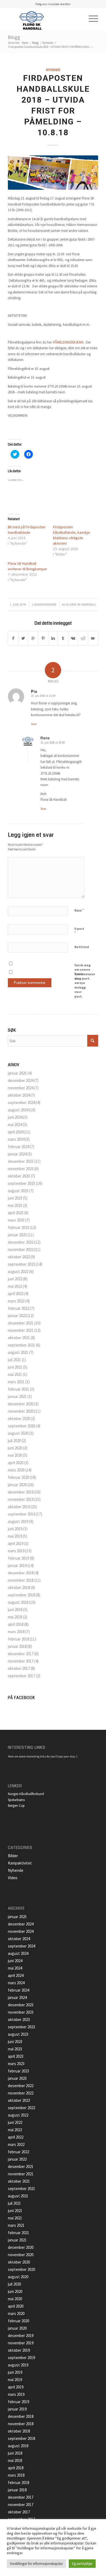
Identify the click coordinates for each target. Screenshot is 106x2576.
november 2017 (21, 1661)
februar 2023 (18, 1227)
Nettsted (82, 947)
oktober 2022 (19, 1257)
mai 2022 (15, 1286)
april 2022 (16, 1294)
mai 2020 (15, 1455)
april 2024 (16, 1132)
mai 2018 (15, 1617)
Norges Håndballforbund (26, 1794)
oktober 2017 (19, 1668)
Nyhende (48, 43)
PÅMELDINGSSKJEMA (68, 342)
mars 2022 (16, 1301)
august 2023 (18, 1191)
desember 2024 (21, 1080)
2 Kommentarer (44, 605)
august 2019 (18, 1521)
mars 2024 (16, 1139)
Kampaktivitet (20, 1863)
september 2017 (21, 1676)
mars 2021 (16, 1382)
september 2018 (21, 1595)
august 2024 (18, 1110)
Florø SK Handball (81, 605)
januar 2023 (17, 1235)
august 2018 (18, 1602)
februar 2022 (18, 1308)
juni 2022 (15, 1279)
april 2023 (16, 1213)
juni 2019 (15, 1529)
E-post (79, 931)
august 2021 (18, 1352)
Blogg (14, 37)
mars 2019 (16, 1551)
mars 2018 (16, 1632)
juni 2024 (15, 1117)
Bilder (13, 1856)
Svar (34, 724)
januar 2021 (17, 1396)
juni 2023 (15, 1198)
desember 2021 (21, 1323)
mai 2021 (15, 1374)
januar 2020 (17, 1485)
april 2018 (16, 1624)
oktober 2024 (19, 1095)
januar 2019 (17, 1565)
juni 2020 (15, 1448)
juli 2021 (14, 1360)
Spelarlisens (16, 1800)
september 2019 (21, 1514)
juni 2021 (15, 1367)
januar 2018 (17, 1646)
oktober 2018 (19, 1588)
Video (13, 1878)
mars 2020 (16, 1470)
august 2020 (18, 1433)
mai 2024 (15, 1125)
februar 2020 (18, 1477)
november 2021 (21, 1330)
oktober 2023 (19, 1176)
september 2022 (21, 1264)
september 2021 (21, 1345)
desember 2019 (21, 1492)
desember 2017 (21, 1654)
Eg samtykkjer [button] (82, 2564)
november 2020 (21, 1411)
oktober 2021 (19, 1338)
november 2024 (21, 1088)
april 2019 (16, 1543)
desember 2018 (21, 1573)
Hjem (25, 43)
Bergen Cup (16, 1806)
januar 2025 (17, 1073)
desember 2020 (21, 1404)
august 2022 (18, 1272)
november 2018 (21, 1580)
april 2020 (16, 1463)
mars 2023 (16, 1220)
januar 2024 (17, 1154)
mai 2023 (15, 1205)
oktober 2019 (19, 1507)
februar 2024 (18, 1147)
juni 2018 (15, 1610)
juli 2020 (14, 1441)
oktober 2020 (19, 1419)
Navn (79, 910)
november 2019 (21, 1499)
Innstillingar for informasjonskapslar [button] (36, 2564)
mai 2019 (15, 1536)
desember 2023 (21, 1161)
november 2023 (21, 1169)
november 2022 (21, 1249)
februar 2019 (18, 1558)
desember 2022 (21, 1242)
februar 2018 (18, 1639)
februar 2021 (18, 1389)
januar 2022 (17, 1316)
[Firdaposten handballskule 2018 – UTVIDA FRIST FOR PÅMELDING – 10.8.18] (53, 173)
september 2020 (21, 1426)
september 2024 (21, 1103)
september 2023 (21, 1183)
